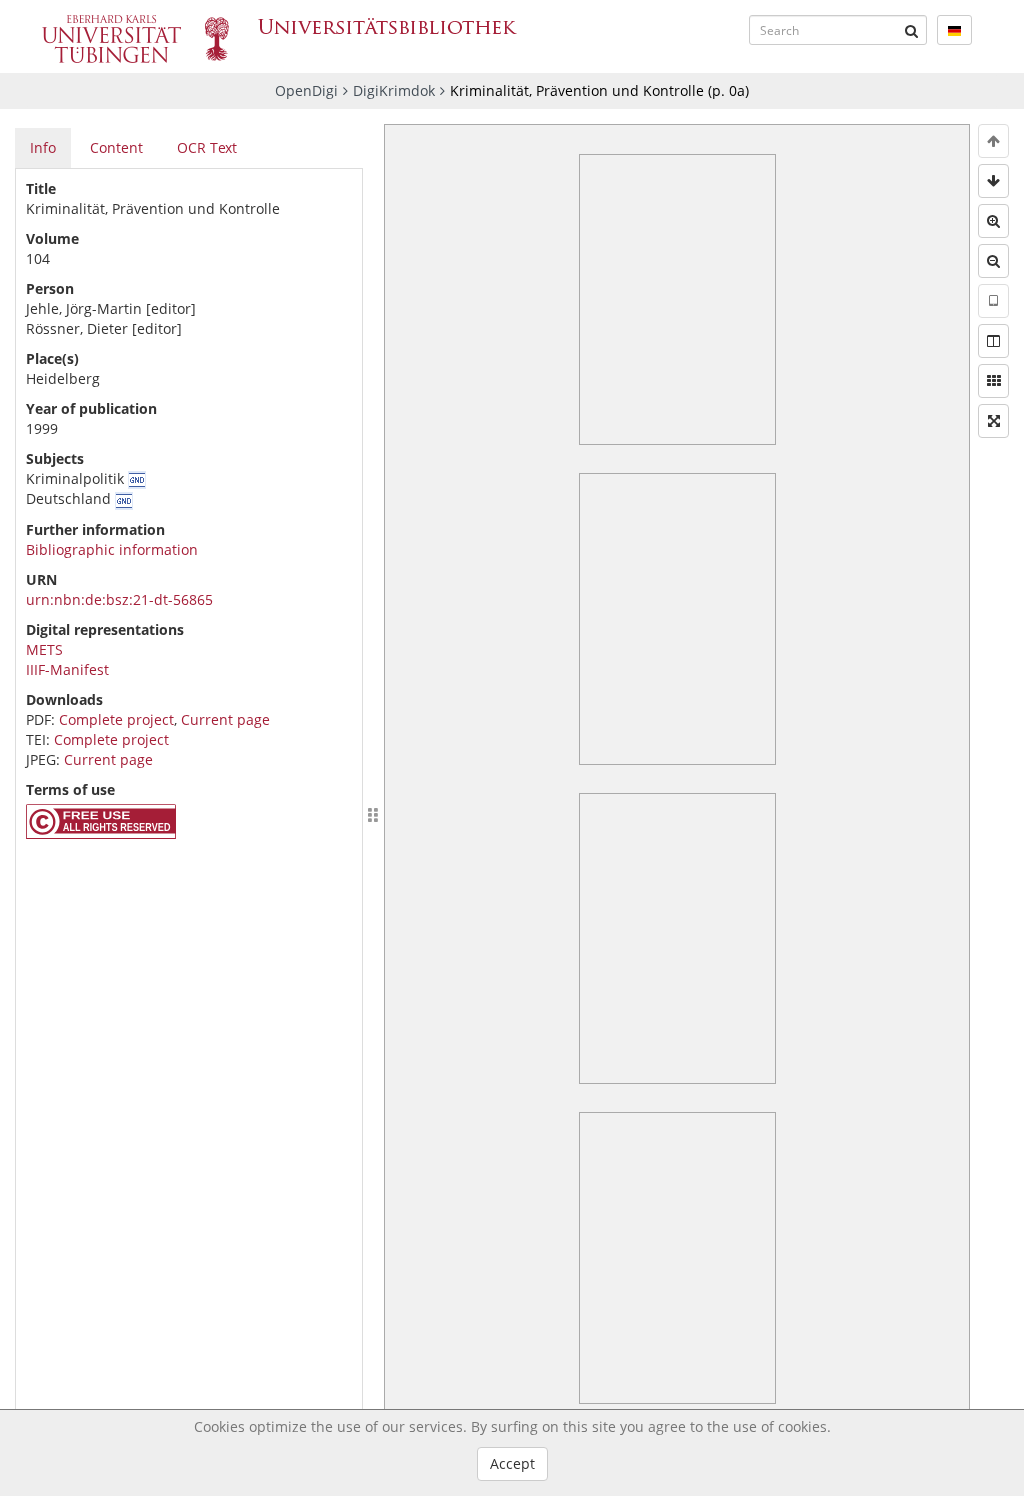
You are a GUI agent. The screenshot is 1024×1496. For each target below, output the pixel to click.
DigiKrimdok (394, 90)
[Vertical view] (993, 301)
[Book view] (993, 341)
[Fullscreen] (993, 421)
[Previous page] (993, 141)
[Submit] (912, 30)
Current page (225, 719)
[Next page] (993, 181)
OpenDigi (306, 90)
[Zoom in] (993, 221)
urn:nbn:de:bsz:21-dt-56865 (119, 599)
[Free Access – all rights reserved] (101, 833)
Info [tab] (43, 147)
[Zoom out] (993, 261)
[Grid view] (993, 381)
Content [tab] (116, 147)
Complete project (116, 719)
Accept (512, 1463)
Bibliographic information (112, 549)
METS (44, 649)
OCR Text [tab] (207, 147)
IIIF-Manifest (67, 669)
